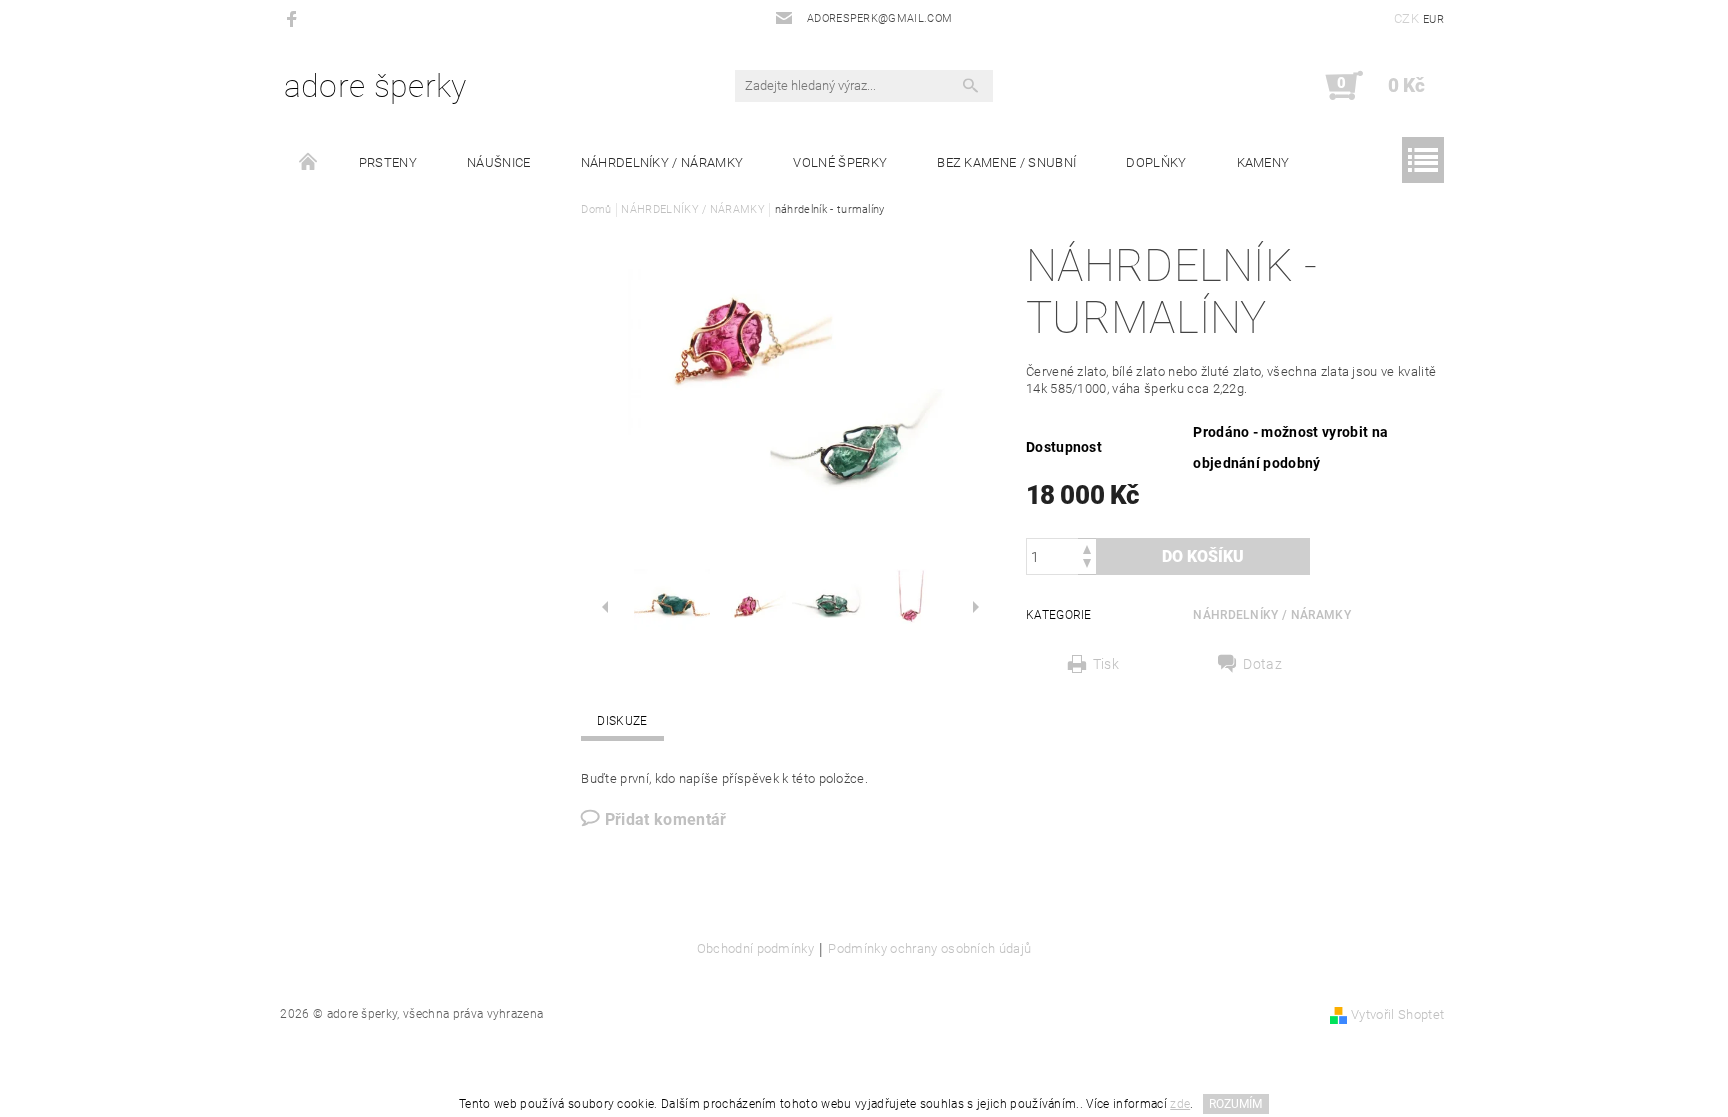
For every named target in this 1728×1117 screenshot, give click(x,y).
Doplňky (1156, 162)
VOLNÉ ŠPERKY (840, 162)
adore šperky (375, 86)
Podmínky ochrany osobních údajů (929, 949)
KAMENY (1263, 162)
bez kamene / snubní (1006, 162)
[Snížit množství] (1087, 565)
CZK (1406, 18)
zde (1180, 1104)
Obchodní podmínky (755, 949)
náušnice (499, 162)
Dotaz (1262, 664)
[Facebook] (294, 18)
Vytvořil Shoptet (1397, 1014)
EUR (1433, 19)
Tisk (1106, 664)
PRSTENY (388, 162)
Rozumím (1235, 1104)
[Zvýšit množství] (1087, 547)
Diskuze (622, 721)
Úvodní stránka (309, 163)
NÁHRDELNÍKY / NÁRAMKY (662, 162)
